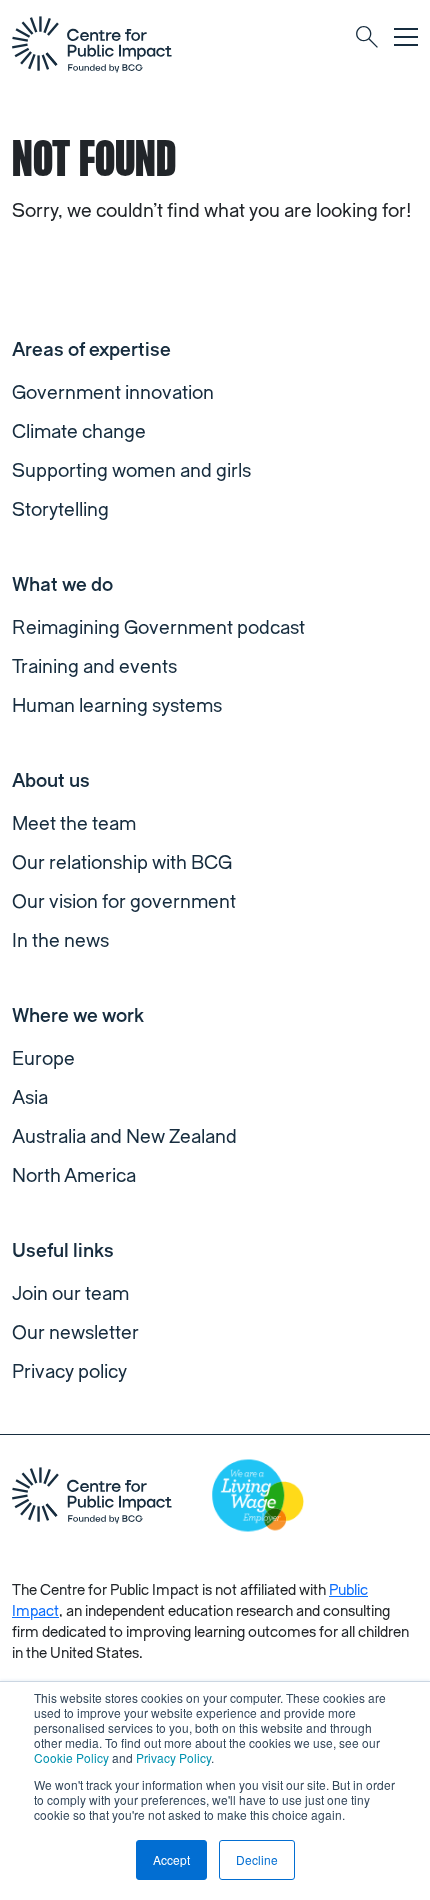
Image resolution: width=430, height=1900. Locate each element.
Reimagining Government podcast (158, 628)
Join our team (70, 1294)
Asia (30, 1098)
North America (74, 1176)
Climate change (79, 432)
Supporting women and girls (131, 471)
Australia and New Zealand (124, 1137)
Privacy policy (69, 1372)
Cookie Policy (71, 1757)
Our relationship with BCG (122, 863)
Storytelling (60, 510)
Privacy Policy (173, 1757)
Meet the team (74, 824)
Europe (43, 1059)
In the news (60, 941)
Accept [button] (171, 1859)
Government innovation (113, 393)
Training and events (94, 667)
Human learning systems (117, 706)
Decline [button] (257, 1859)
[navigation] (92, 44)
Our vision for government (124, 902)
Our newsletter (75, 1333)
